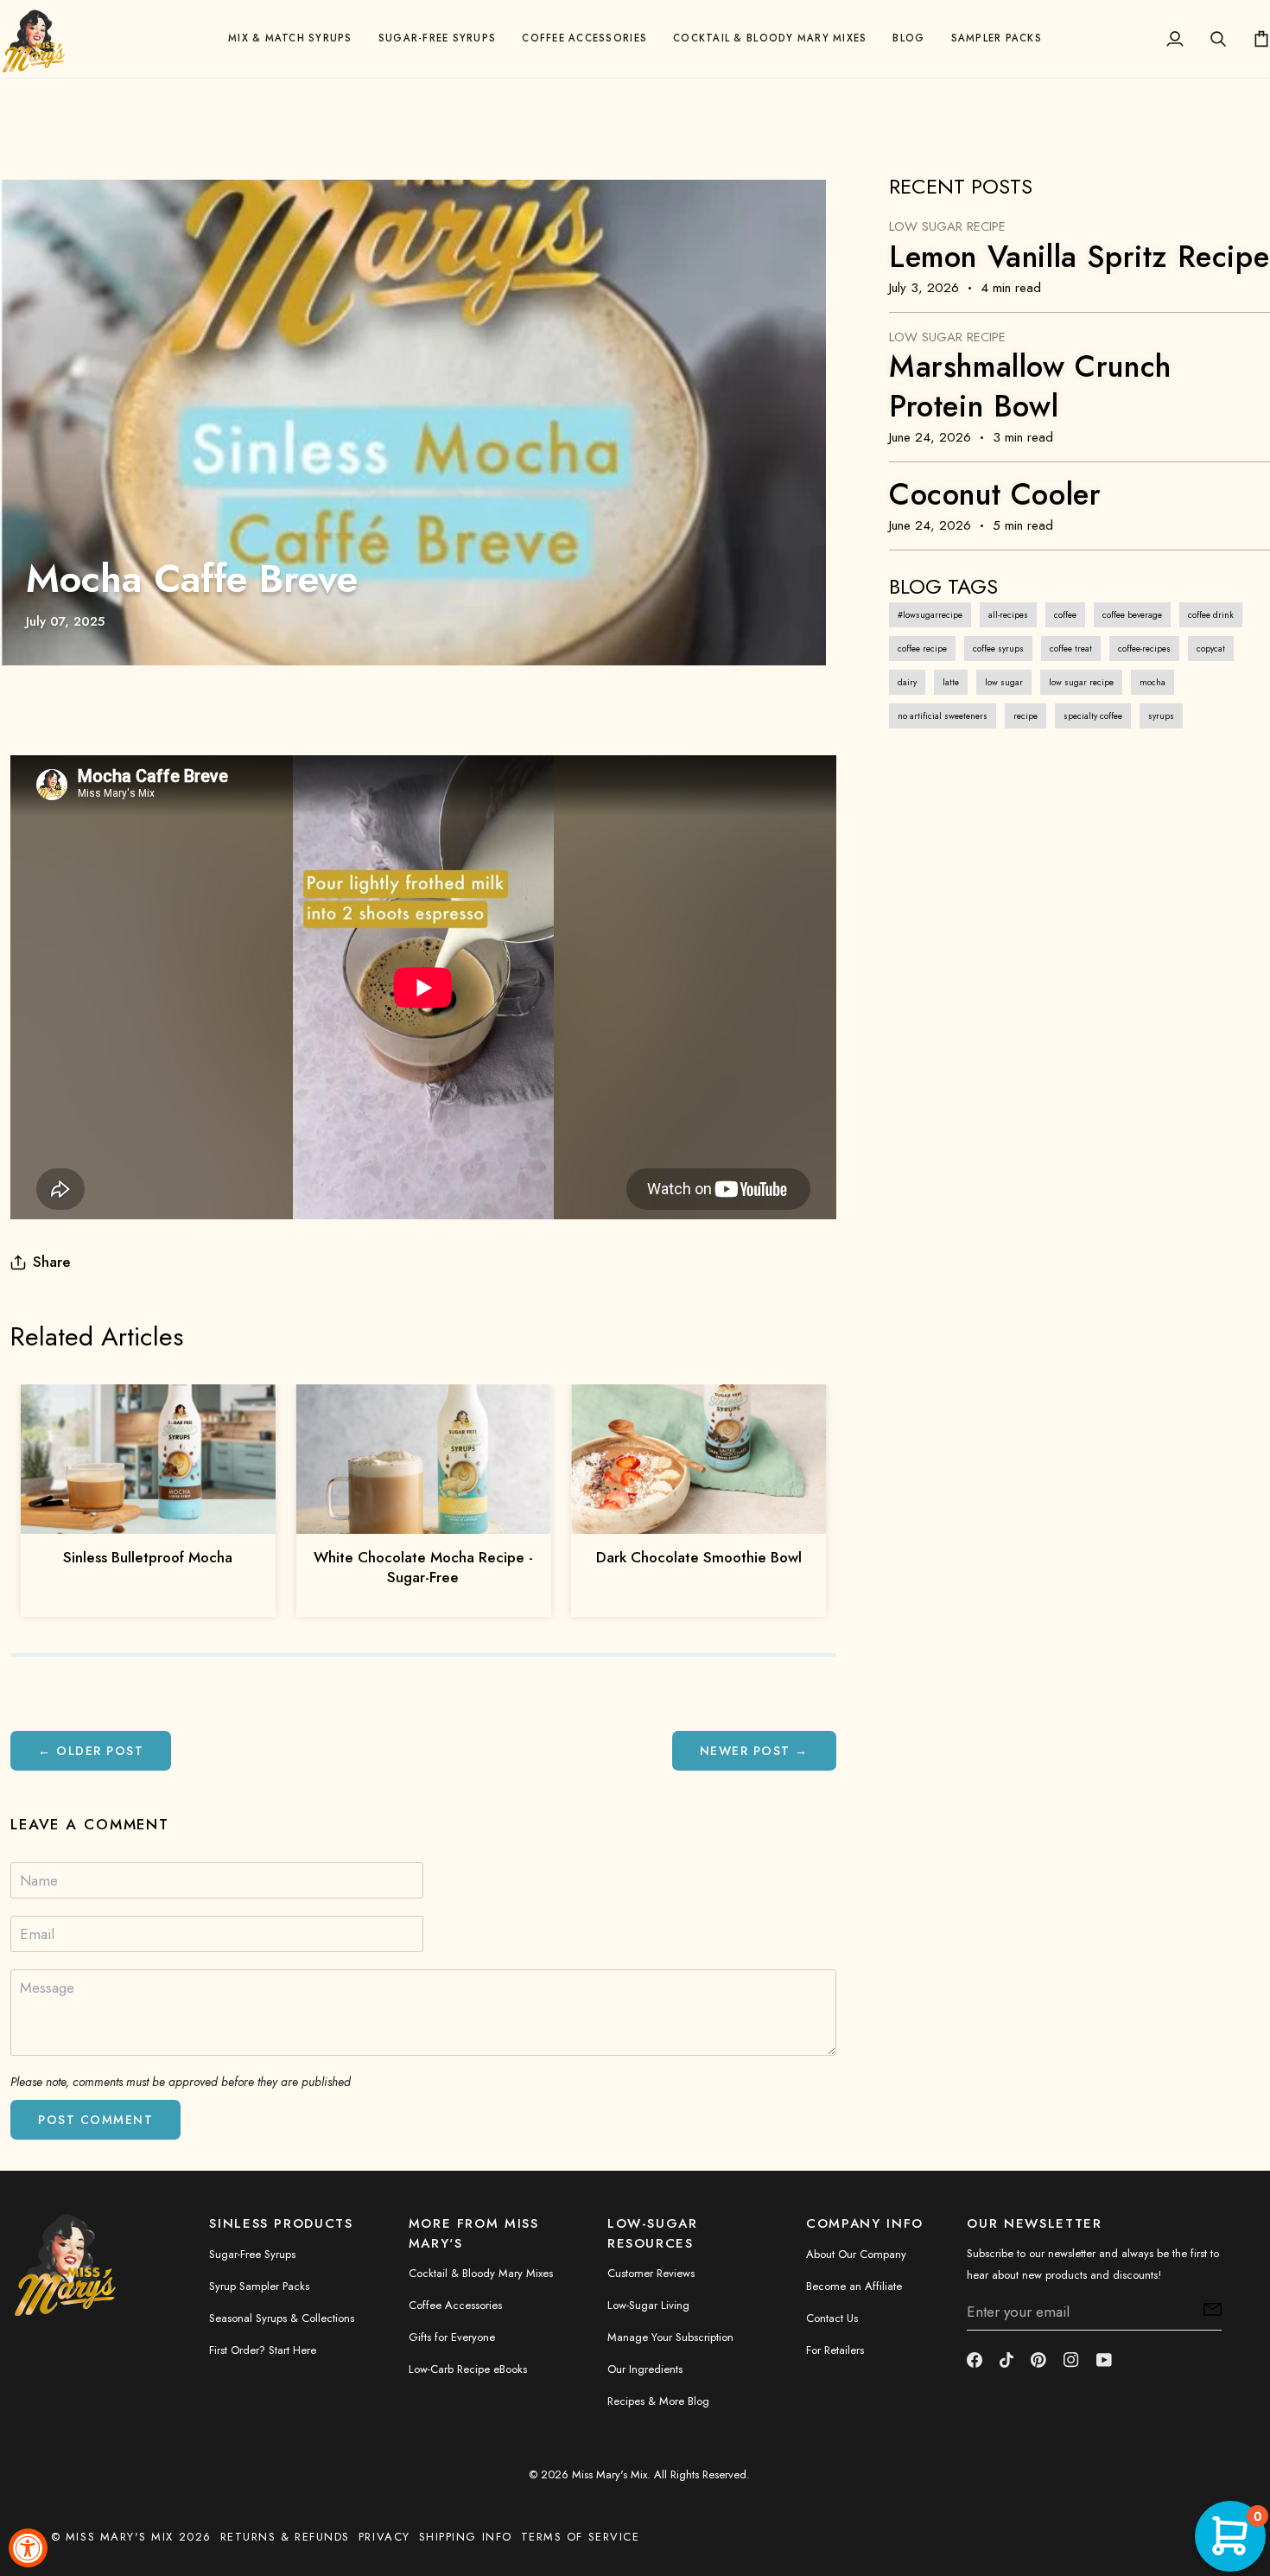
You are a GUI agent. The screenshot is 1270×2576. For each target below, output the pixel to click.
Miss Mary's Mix (610, 2474)
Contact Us (832, 2318)
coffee (1065, 615)
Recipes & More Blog (658, 2401)
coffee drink (1211, 615)
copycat (1211, 649)
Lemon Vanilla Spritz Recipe (1079, 257)
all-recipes (1008, 615)
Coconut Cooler (995, 494)
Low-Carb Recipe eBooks (468, 2369)
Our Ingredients (645, 2369)
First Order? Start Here (263, 2350)
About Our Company (856, 2254)
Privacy (384, 2537)
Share (52, 1262)
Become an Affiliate (854, 2286)
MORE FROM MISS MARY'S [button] (474, 2233)
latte (951, 682)
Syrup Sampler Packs (259, 2286)
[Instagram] (1071, 2360)
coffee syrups (998, 649)
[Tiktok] (1006, 2360)
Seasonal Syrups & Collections (282, 2318)
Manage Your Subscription (670, 2337)
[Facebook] (975, 2360)
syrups (1161, 716)
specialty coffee (1093, 716)
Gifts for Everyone (452, 2337)
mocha (1153, 682)
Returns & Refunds (285, 2537)
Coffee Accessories (455, 2305)
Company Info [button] (865, 2223)
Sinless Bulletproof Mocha (148, 1557)
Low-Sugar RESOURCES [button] (653, 2233)
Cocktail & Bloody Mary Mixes (481, 2273)
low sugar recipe (1081, 682)
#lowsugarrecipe (930, 615)
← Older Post (91, 1751)
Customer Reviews (651, 2273)
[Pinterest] (1038, 2360)
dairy (907, 682)
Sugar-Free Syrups (252, 2254)
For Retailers (835, 2350)
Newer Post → (754, 1751)
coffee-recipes (1144, 649)
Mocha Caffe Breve (192, 579)
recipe (1026, 716)
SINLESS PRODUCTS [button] (281, 2223)
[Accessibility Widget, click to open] (28, 2548)
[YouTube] (1104, 2360)
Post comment (95, 2120)
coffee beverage (1132, 615)
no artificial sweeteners (943, 716)
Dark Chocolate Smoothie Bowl (699, 1557)
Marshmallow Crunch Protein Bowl (1030, 386)
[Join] (1207, 2310)
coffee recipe (922, 649)
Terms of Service (581, 2537)
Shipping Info (466, 2537)
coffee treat (1071, 649)
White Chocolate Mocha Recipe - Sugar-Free (423, 1567)
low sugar (1004, 682)
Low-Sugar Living (648, 2305)
